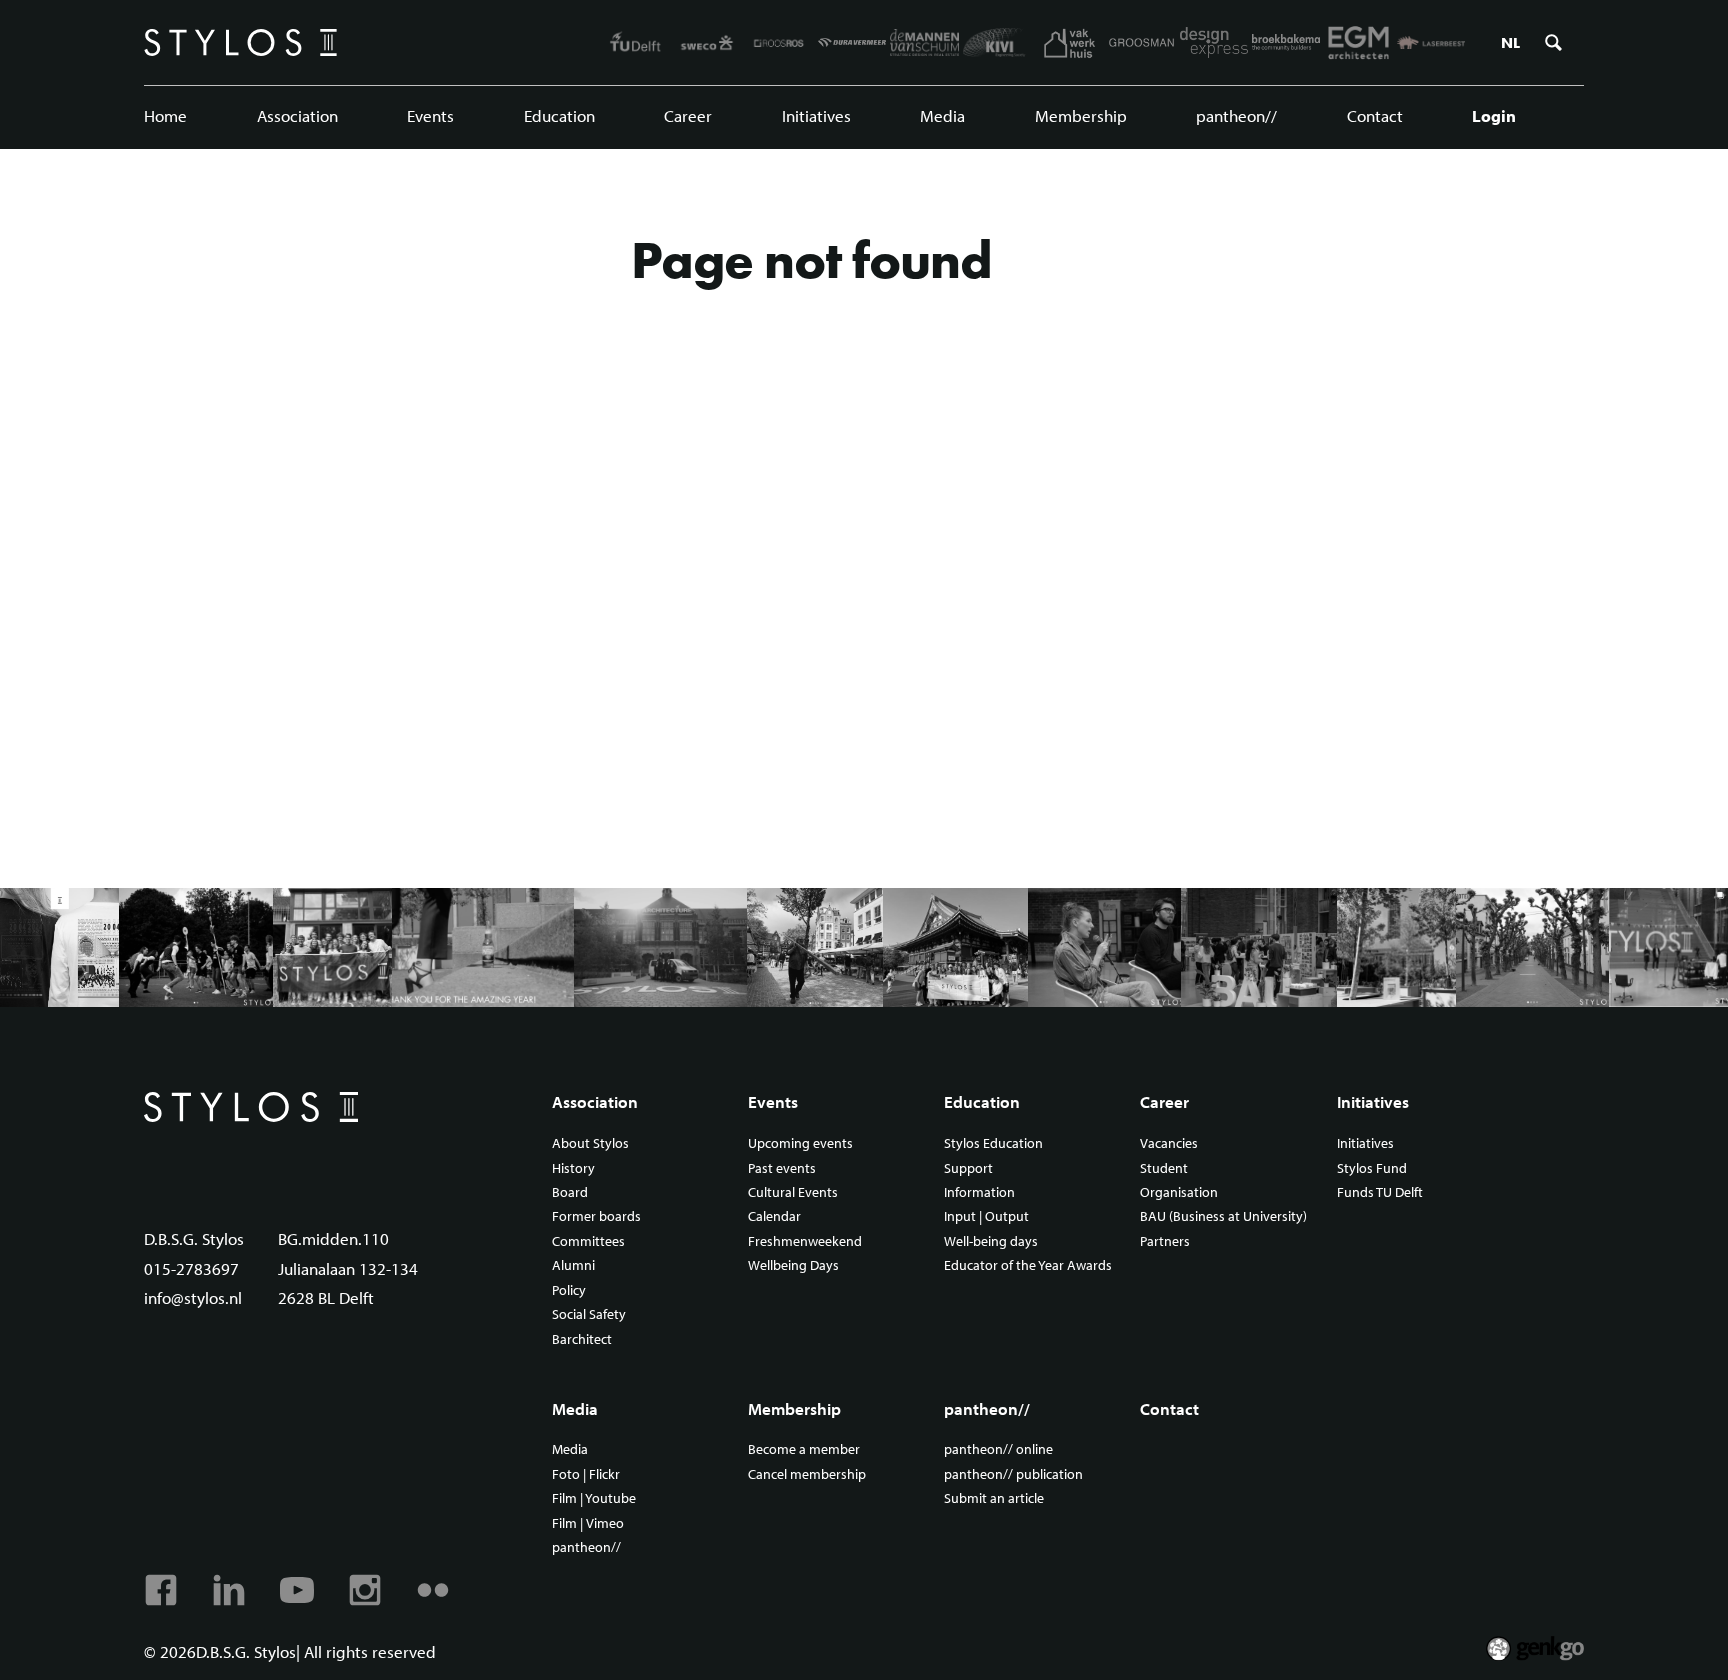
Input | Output (986, 1217)
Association (297, 115)
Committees (588, 1242)
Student (1164, 1169)
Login (1494, 115)
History (573, 1169)
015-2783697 (191, 1268)
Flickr (433, 1590)
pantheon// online (998, 1450)
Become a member (804, 1450)
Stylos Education (993, 1144)
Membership (1081, 115)
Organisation (1179, 1193)
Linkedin (229, 1590)
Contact (1375, 115)
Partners (1165, 1242)
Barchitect (582, 1340)
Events (430, 115)
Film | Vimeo (588, 1524)
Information (979, 1193)
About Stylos (590, 1144)
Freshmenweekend (805, 1242)
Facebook (161, 1590)
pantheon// (1236, 115)
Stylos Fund (1372, 1169)
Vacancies (1169, 1144)
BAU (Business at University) (1223, 1217)
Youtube (297, 1590)
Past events (782, 1169)
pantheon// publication (1013, 1475)
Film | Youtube (594, 1499)
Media (942, 115)
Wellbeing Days (793, 1266)
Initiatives (816, 115)
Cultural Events (793, 1193)
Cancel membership (807, 1475)
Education (559, 115)
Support (968, 1169)
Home (165, 115)
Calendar (774, 1217)
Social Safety (589, 1315)
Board (570, 1193)
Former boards (596, 1217)
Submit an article (994, 1499)
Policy (569, 1291)
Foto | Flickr (586, 1475)
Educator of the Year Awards (1028, 1266)
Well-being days (991, 1242)
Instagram (365, 1590)
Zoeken (1553, 43)
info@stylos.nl (193, 1297)
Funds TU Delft (1380, 1193)
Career (688, 115)
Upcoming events (800, 1144)
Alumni (573, 1266)
